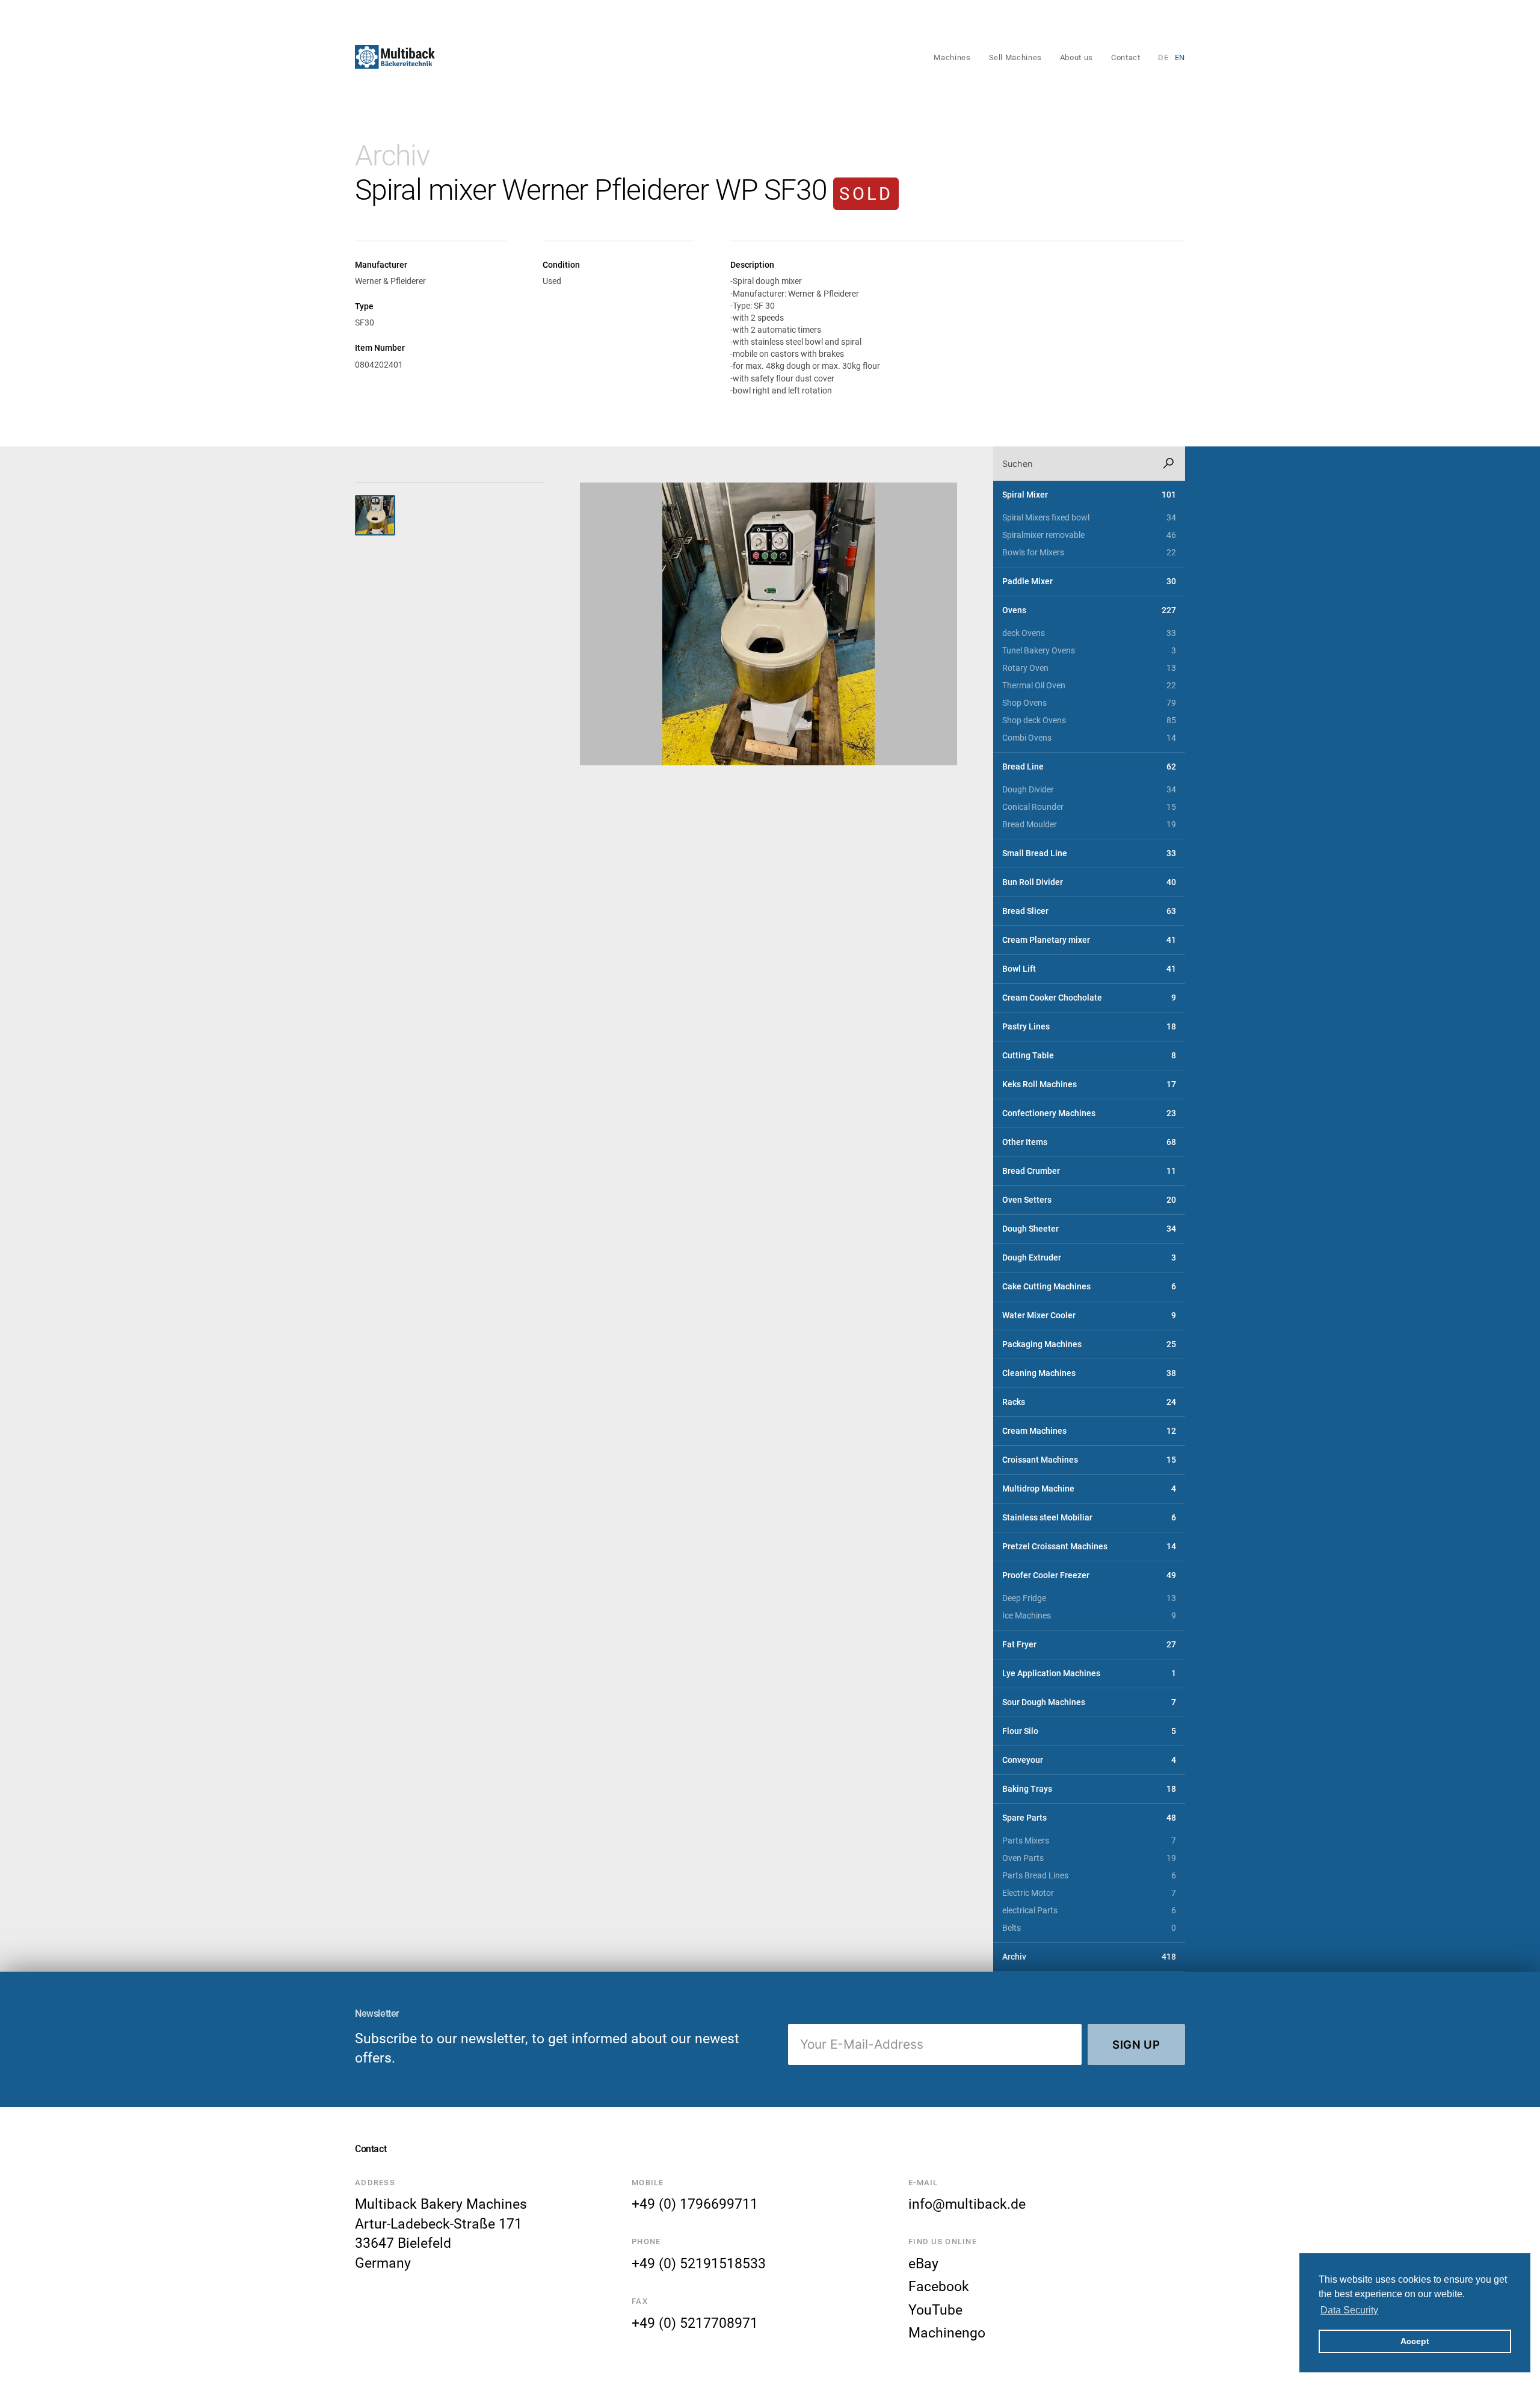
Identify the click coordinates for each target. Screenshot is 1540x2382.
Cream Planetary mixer (1089, 940)
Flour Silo (1089, 1731)
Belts (1089, 1928)
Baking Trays (1089, 1789)
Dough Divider (1089, 790)
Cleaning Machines (1089, 1373)
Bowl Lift (1089, 969)
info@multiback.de (967, 2204)
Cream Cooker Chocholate (1089, 998)
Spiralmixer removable (1089, 535)
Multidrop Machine (1089, 1489)
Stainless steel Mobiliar (1089, 1518)
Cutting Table (1089, 1056)
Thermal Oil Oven (1089, 686)
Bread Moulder (1089, 825)
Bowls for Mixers (1089, 553)
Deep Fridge (1089, 1598)
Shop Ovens (1089, 703)
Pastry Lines (1089, 1027)
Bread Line (1089, 767)
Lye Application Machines (1089, 1674)
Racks (1089, 1402)
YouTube (935, 2310)
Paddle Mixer (1089, 582)
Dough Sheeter (1089, 1229)
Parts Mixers (1089, 1841)
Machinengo (947, 2333)
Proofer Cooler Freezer (1089, 1575)
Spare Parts (1089, 1818)
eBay (923, 2263)
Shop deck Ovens (1089, 720)
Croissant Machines (1089, 1460)
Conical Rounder (1089, 807)
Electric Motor (1089, 1893)
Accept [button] (1415, 2341)
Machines (952, 57)
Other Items (1089, 1142)
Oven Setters (1089, 1200)
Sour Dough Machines (1089, 1702)
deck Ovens (1089, 633)
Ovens (1089, 610)
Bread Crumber (1089, 1171)
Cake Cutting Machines (1089, 1287)
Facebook (939, 2286)
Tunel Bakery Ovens (1089, 651)
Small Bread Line (1089, 853)
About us (1076, 57)
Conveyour (1089, 1760)
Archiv (392, 156)
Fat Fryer (1089, 1645)
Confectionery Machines (1089, 1113)
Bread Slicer (1089, 911)
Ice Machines (1089, 1616)
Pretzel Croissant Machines (1089, 1547)
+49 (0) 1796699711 (695, 2204)
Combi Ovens (1089, 738)
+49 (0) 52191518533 (699, 2263)
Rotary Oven (1089, 668)
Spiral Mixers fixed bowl (1089, 518)
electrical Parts (1089, 1911)
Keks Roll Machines (1089, 1085)
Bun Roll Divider (1089, 882)
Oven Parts (1089, 1858)
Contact (1126, 57)
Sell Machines (1015, 57)
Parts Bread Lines (1089, 1876)
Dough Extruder (1089, 1258)
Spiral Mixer (1089, 495)
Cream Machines (1089, 1431)
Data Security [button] (1349, 2310)
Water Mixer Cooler (1089, 1316)
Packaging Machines (1089, 1344)
